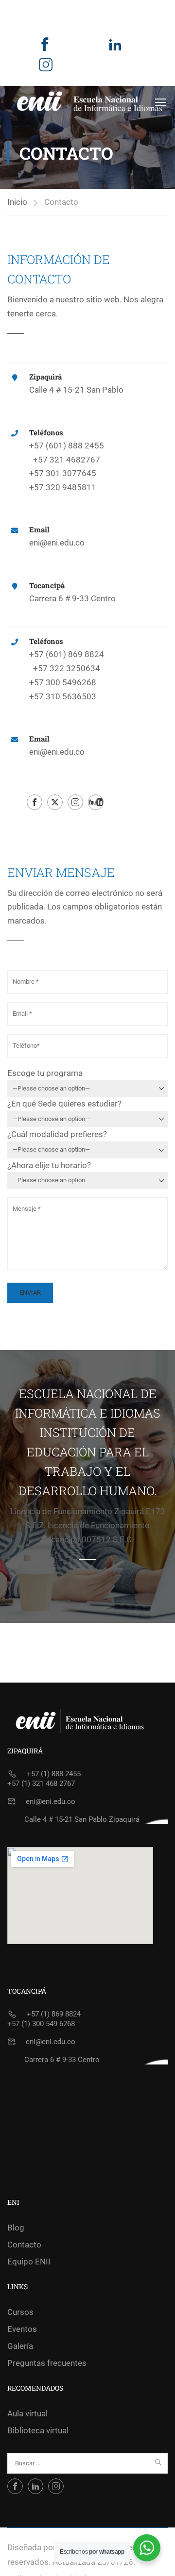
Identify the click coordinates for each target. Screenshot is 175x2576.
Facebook (44, 52)
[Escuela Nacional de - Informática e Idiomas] (90, 102)
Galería (20, 2346)
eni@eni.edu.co (57, 543)
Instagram (45, 72)
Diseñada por (32, 2547)
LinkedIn (115, 52)
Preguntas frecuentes (47, 2363)
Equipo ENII (29, 2262)
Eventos (22, 2329)
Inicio (17, 202)
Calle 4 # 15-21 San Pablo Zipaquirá (82, 1819)
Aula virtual (27, 2413)
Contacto (24, 2245)
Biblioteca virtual (38, 2430)
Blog (16, 2228)
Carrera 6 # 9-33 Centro (62, 2060)
